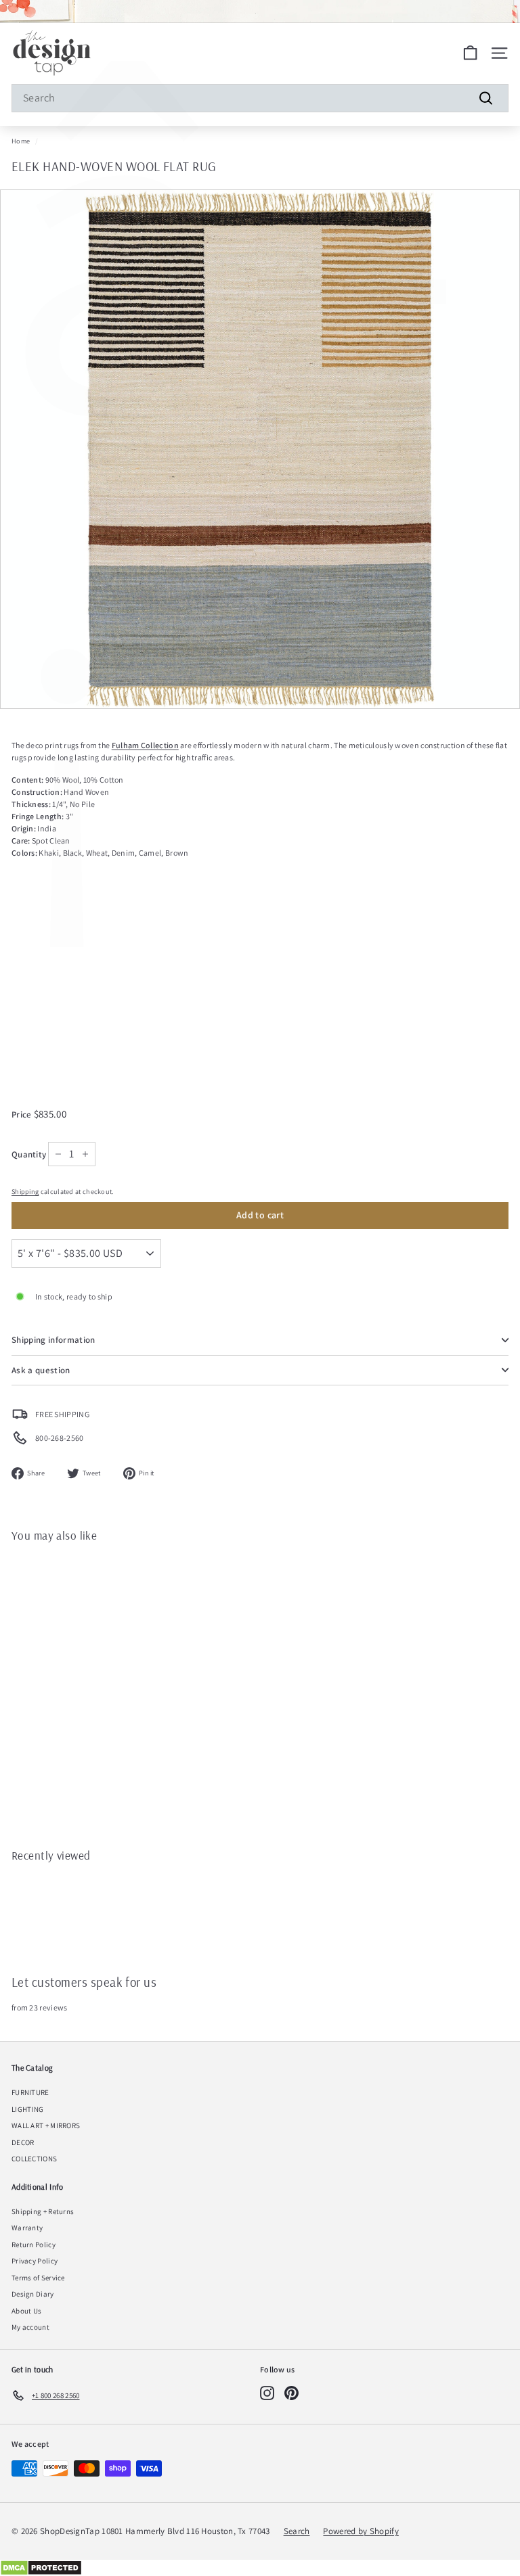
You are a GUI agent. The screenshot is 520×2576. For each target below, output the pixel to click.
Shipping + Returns (43, 2211)
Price (23, 1114)
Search (297, 2531)
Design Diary (33, 2294)
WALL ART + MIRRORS (46, 2125)
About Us (26, 2311)
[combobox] (260, 98)
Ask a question (41, 1370)
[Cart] (470, 53)
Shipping (25, 1192)
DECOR (23, 2142)
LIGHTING (27, 2109)
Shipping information (53, 1340)
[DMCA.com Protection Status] (260, 2568)
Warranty (27, 2228)
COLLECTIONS (34, 2159)
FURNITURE (30, 2092)
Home (21, 141)
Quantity (29, 1154)
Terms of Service (38, 2278)
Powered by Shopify (361, 2531)
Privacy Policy (35, 2261)
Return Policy (34, 2245)
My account (30, 2327)
